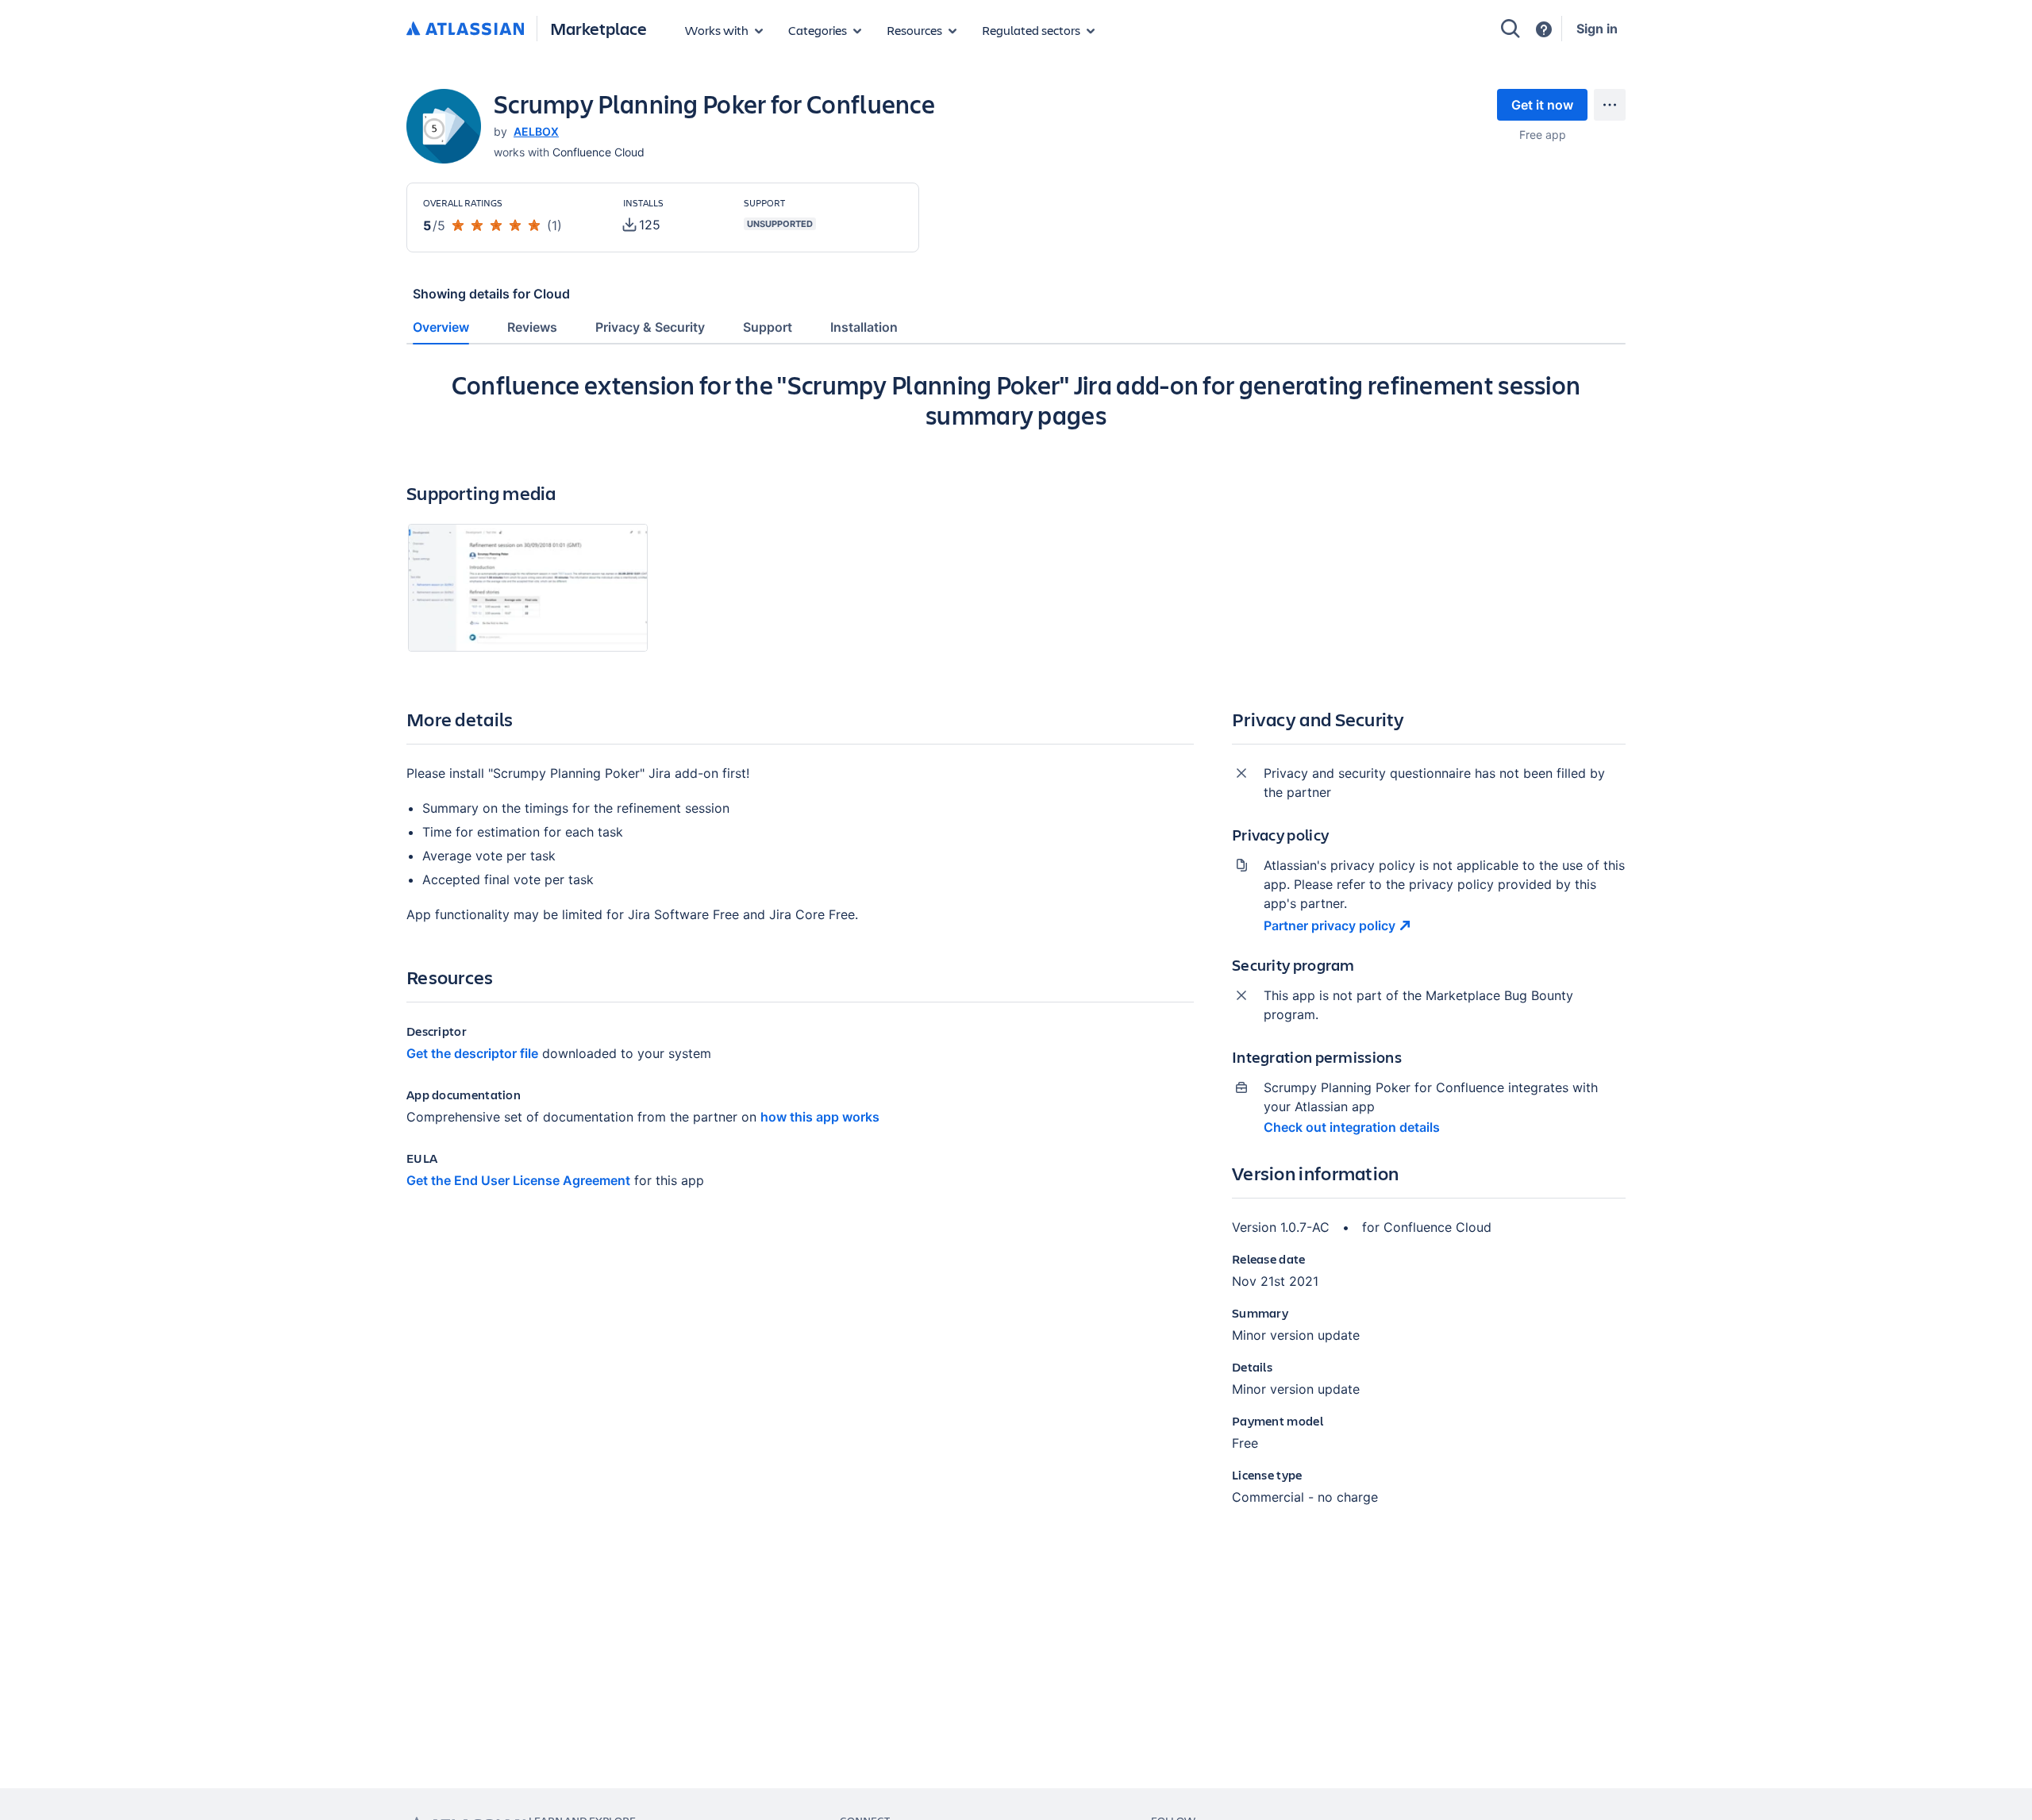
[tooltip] (642, 225)
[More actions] (1610, 105)
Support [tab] (768, 327)
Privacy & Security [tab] (650, 327)
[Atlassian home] (465, 29)
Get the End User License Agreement (518, 1180)
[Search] (1511, 29)
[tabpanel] (1016, 951)
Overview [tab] (441, 327)
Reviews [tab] (532, 327)
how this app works (820, 1117)
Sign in (1597, 29)
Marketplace (598, 28)
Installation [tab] (864, 327)
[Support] (1544, 29)
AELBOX (536, 131)
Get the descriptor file (472, 1053)
